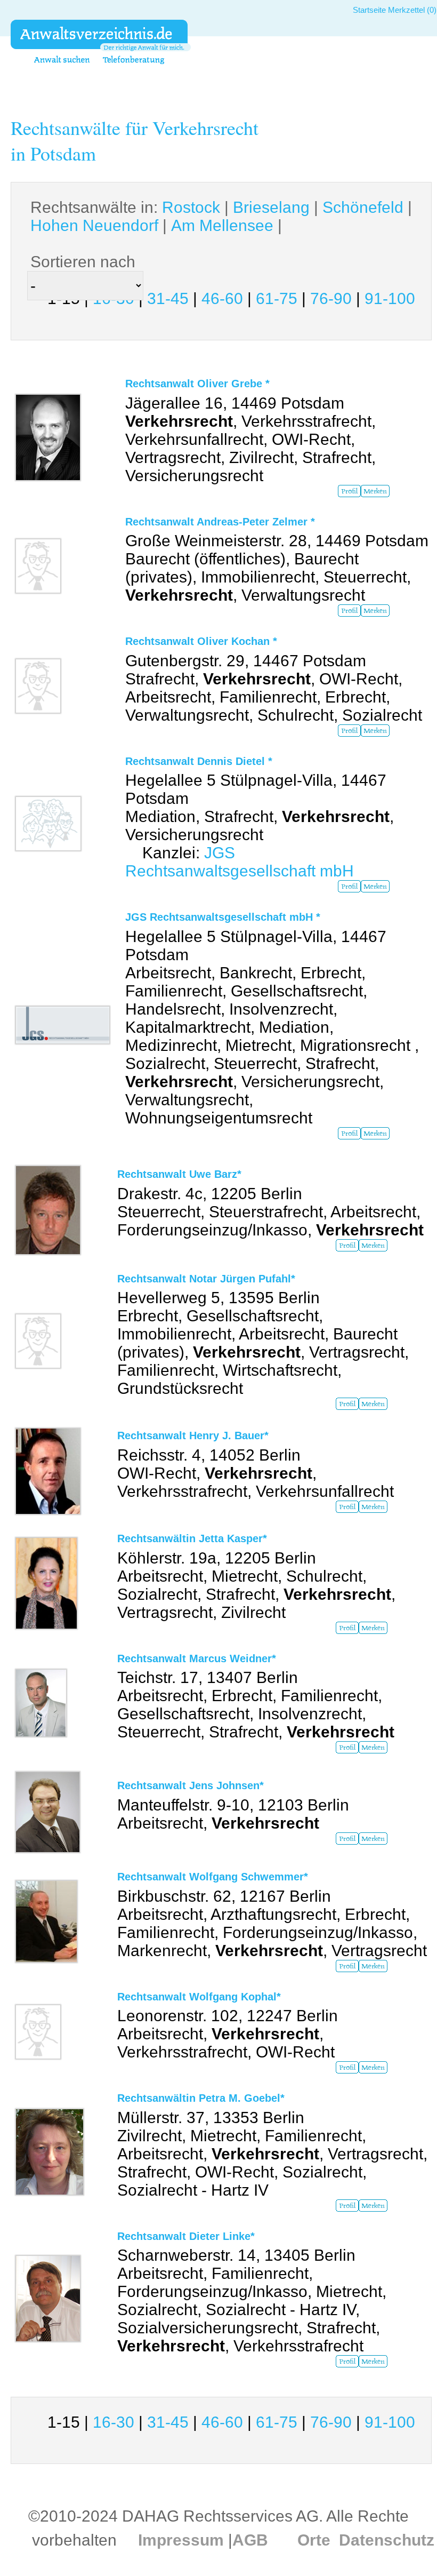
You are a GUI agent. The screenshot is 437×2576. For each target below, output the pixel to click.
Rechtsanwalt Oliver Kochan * (201, 641)
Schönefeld (363, 207)
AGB (250, 2540)
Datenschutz (387, 2540)
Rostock (191, 207)
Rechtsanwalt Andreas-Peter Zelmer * (220, 522)
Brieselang (271, 207)
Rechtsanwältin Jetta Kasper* (192, 1538)
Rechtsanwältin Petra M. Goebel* (201, 2098)
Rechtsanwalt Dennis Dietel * (199, 761)
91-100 (390, 298)
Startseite (369, 10)
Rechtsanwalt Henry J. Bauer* (193, 1435)
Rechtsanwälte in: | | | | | (221, 216)
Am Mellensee (222, 225)
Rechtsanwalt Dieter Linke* (186, 2236)
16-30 (114, 2422)
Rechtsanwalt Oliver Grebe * (197, 384)
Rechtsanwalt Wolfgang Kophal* (199, 1997)
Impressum (181, 2540)
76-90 (331, 298)
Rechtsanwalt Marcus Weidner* (197, 1658)
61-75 (277, 298)
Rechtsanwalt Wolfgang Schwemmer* (213, 1877)
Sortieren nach (83, 262)
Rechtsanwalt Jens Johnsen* (191, 1785)
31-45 (168, 298)
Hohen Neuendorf (94, 225)
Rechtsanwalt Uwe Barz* (179, 1174)
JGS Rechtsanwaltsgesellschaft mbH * (223, 917)
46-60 (222, 298)
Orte (314, 2540)
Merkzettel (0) (412, 10)
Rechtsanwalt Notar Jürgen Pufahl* (206, 1279)
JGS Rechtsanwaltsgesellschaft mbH (240, 862)
